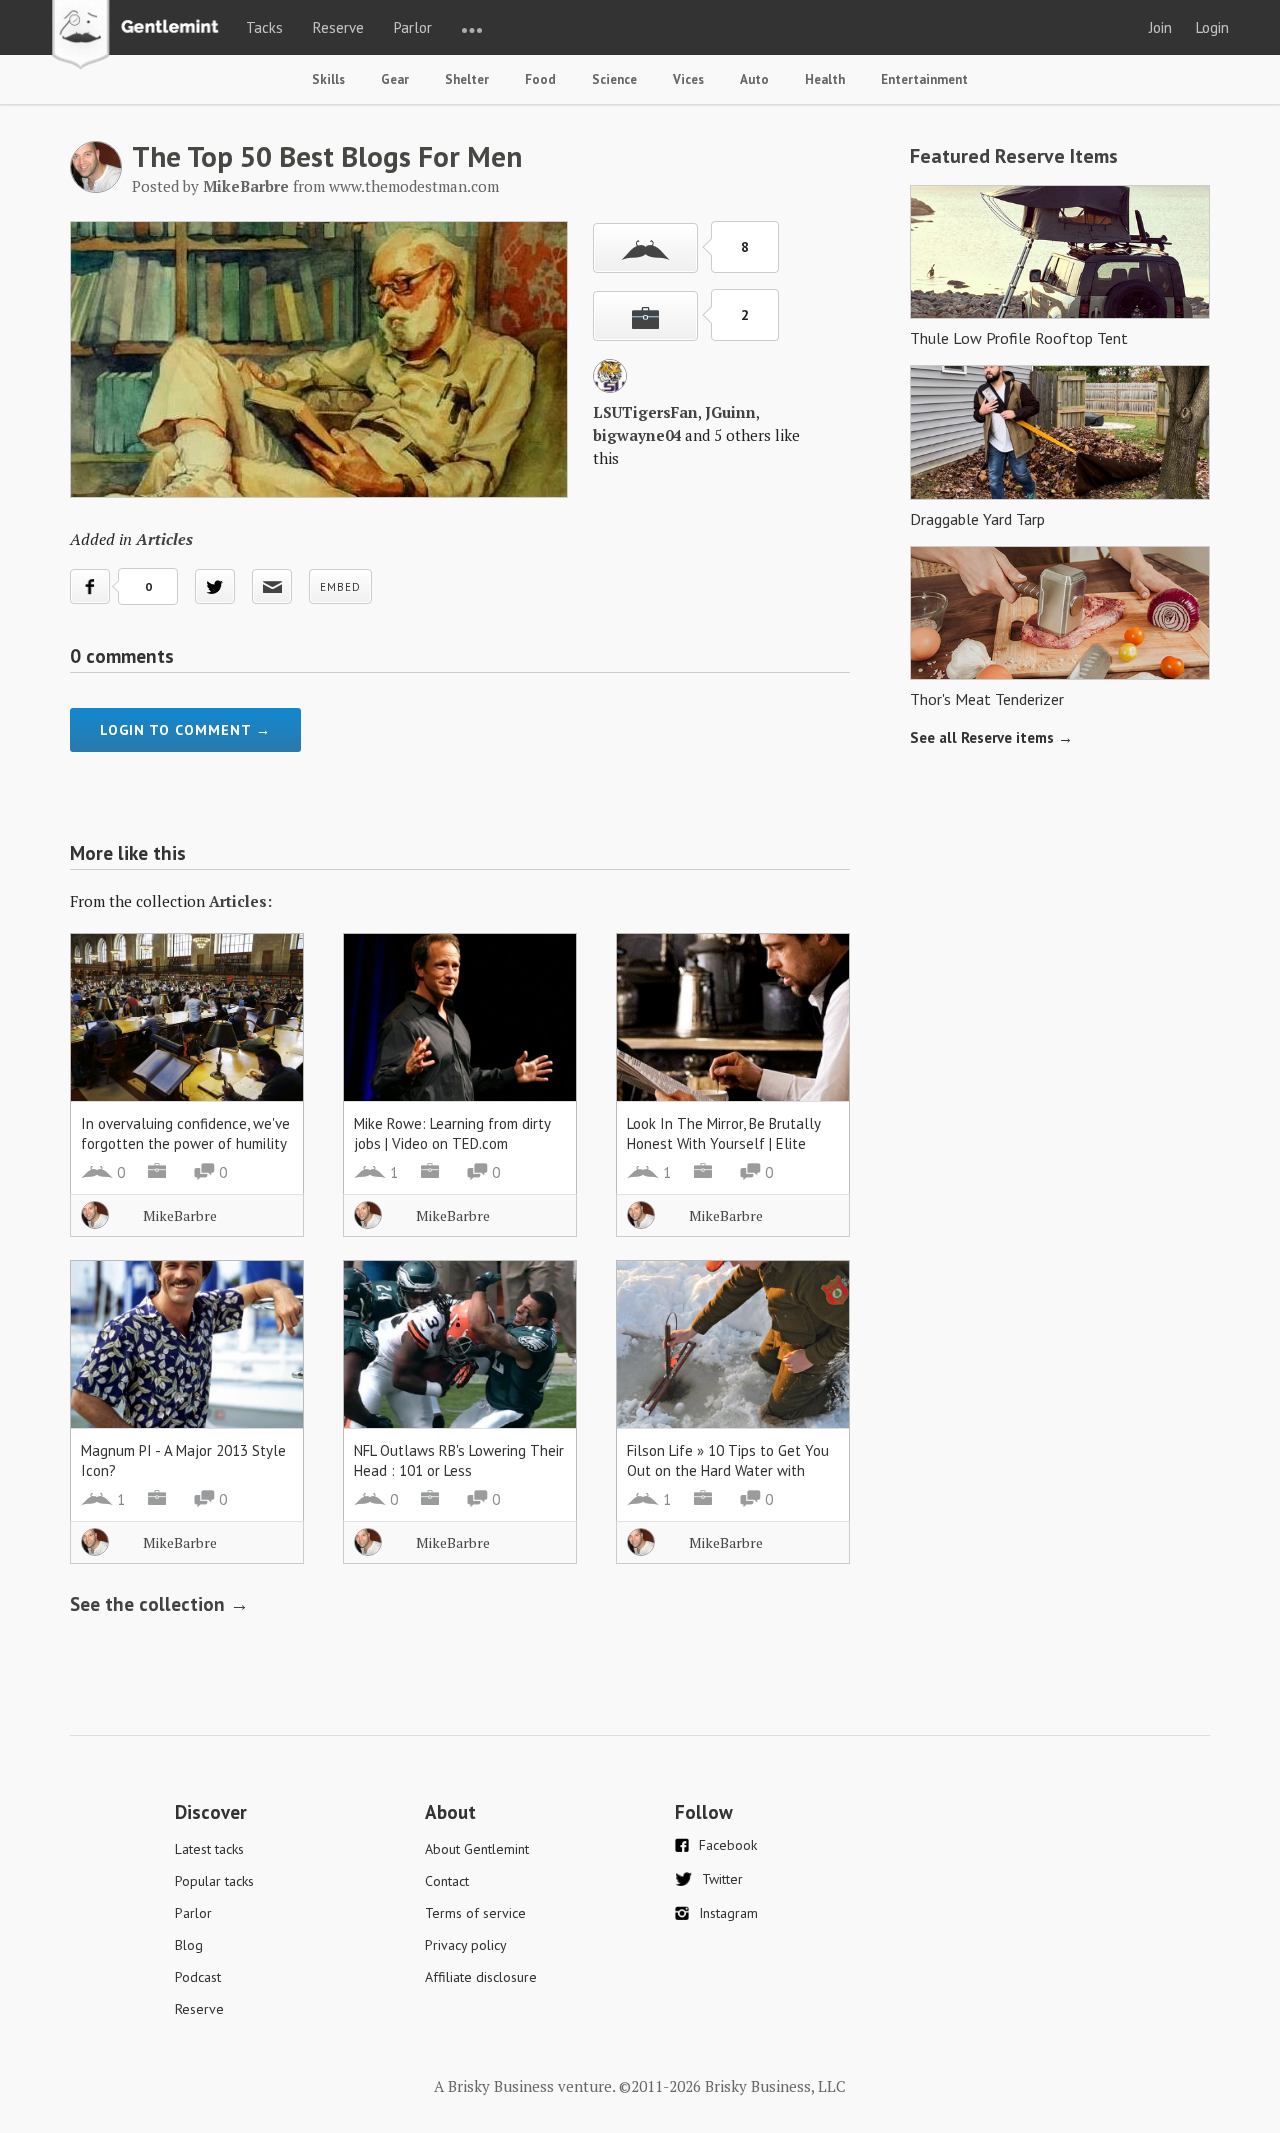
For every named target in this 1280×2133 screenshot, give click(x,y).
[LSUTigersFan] (610, 387)
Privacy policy (466, 1945)
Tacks (264, 27)
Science (614, 79)
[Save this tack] (645, 316)
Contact (447, 1881)
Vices (688, 79)
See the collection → (159, 1604)
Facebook (728, 1845)
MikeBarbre (180, 1215)
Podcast (198, 1977)
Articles (164, 539)
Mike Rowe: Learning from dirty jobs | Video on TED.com (452, 1133)
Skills (328, 79)
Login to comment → (185, 730)
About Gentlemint (477, 1849)
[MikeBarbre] (96, 187)
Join (1160, 27)
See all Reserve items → (991, 737)
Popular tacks (214, 1881)
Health (825, 79)
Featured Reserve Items (1014, 156)
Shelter (467, 79)
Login (1212, 27)
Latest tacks (209, 1849)
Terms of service (475, 1913)
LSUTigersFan (645, 412)
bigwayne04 (637, 435)
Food (540, 79)
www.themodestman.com (414, 186)
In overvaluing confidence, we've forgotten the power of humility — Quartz (185, 1143)
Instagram (728, 1913)
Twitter (722, 1879)
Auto (754, 79)
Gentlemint (140, 36)
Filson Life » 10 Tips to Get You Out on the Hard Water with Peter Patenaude (728, 1470)
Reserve (338, 27)
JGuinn (730, 412)
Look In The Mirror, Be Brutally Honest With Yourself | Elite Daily (723, 1143)
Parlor (413, 27)
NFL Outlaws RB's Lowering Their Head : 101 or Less (459, 1460)
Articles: (240, 901)
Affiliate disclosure (481, 1977)
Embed (340, 587)
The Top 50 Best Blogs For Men (327, 156)
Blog (189, 1945)
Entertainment (924, 79)
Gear (395, 79)
